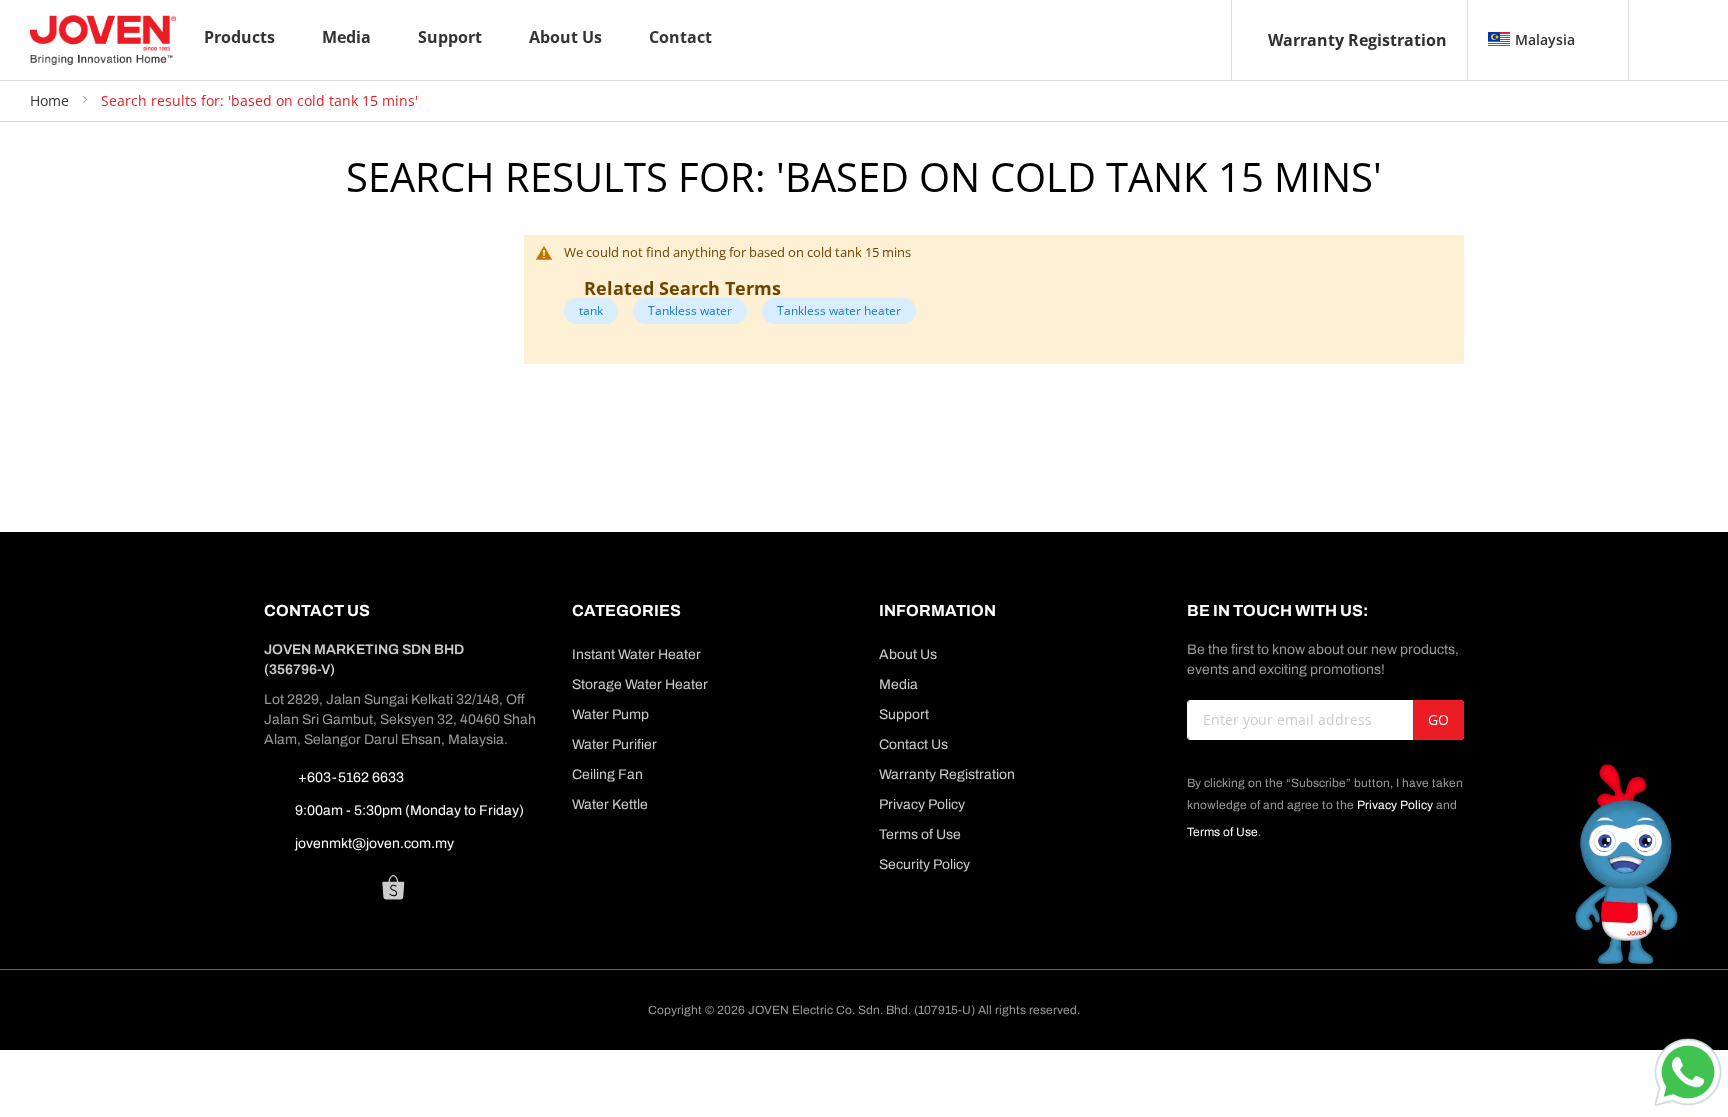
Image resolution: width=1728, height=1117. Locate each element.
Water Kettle (610, 804)
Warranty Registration (1357, 40)
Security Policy (924, 864)
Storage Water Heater (640, 684)
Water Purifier (614, 744)
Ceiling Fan (607, 774)
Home (51, 100)
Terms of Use (920, 834)
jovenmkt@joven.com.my (374, 843)
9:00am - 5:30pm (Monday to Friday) (409, 810)
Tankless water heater (839, 310)
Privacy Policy (922, 804)
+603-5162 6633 (349, 777)
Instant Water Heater (636, 654)
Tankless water (690, 310)
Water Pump (610, 714)
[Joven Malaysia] (103, 40)
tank (591, 310)
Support (904, 714)
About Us (908, 654)
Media (898, 684)
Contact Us (913, 744)
